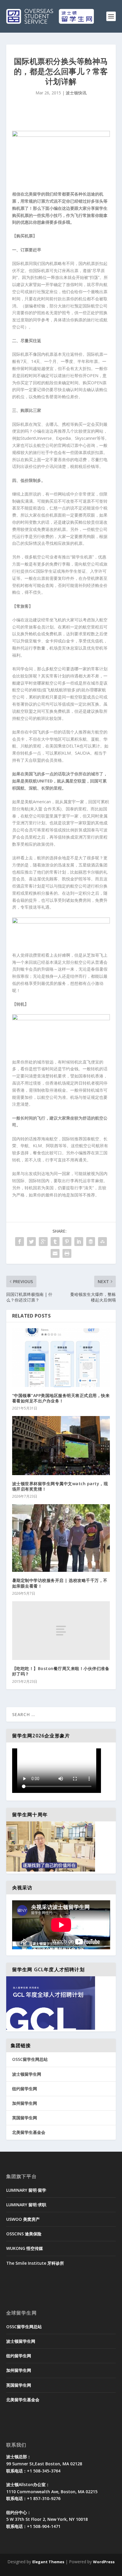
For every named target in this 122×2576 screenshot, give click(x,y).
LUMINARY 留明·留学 (26, 2190)
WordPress (104, 2562)
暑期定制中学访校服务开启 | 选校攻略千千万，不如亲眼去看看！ (60, 1583)
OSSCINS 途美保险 (24, 2234)
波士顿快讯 (76, 93)
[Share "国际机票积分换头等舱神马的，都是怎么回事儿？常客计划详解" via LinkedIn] (79, 1242)
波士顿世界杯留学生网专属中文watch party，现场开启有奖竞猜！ (60, 1486)
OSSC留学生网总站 (30, 2059)
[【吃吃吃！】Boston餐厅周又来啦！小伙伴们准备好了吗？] (61, 1631)
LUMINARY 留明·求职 (26, 2205)
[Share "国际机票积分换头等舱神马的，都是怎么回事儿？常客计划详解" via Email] (55, 1253)
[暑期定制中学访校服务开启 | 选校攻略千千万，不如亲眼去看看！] (61, 1538)
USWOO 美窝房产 (23, 2219)
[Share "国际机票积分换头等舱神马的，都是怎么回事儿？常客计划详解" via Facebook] (20, 1242)
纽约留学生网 (25, 2089)
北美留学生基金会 (29, 2132)
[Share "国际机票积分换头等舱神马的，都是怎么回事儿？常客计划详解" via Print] (67, 1253)
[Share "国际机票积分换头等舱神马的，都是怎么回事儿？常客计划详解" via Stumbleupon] (102, 1242)
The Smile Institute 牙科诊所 (35, 2263)
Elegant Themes (48, 2562)
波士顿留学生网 (27, 2074)
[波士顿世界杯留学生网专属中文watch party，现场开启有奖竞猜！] (61, 1445)
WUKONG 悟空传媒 (25, 2248)
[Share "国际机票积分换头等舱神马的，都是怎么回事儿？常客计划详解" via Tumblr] (55, 1242)
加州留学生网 (25, 2103)
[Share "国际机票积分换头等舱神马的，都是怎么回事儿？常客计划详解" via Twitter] (31, 1242)
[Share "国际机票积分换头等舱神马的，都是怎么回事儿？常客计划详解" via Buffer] (91, 1242)
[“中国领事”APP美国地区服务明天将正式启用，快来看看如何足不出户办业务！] (61, 1358)
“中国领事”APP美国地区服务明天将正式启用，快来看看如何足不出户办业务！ (61, 1398)
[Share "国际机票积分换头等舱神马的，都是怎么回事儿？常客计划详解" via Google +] (43, 1242)
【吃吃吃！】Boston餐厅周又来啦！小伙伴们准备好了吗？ (61, 1671)
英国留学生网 (25, 2118)
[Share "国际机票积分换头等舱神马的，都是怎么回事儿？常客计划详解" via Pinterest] (67, 1242)
